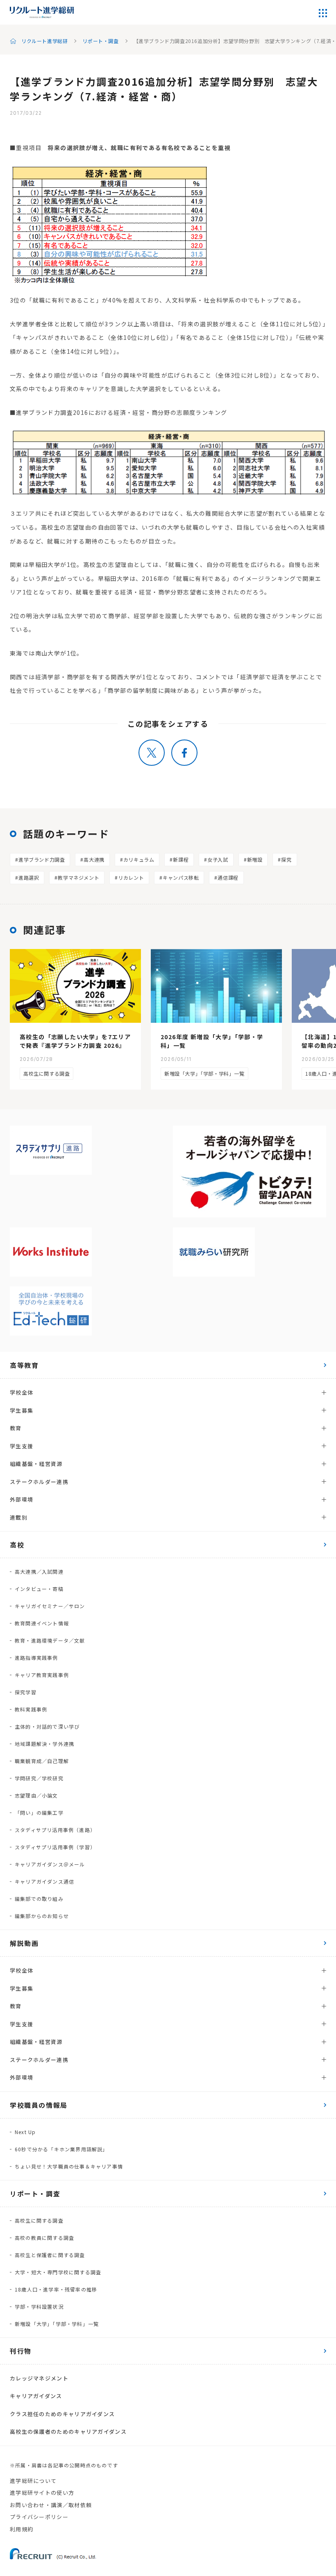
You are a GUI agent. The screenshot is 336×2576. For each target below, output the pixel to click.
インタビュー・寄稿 (39, 1589)
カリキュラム (139, 859)
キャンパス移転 (181, 877)
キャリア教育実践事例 (42, 1675)
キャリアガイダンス (36, 2396)
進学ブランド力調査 (42, 859)
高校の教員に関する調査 (44, 2238)
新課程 (181, 859)
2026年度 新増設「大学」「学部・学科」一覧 (212, 1041)
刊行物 (21, 2351)
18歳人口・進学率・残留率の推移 (56, 2289)
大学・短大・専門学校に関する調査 (58, 2272)
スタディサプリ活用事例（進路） (55, 1830)
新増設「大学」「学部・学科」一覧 (204, 1073)
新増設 (255, 859)
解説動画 (24, 1943)
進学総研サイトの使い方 (42, 2493)
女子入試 (218, 859)
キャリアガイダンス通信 (44, 1881)
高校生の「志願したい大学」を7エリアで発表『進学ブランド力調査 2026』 (75, 1041)
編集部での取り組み (39, 1899)
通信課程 (228, 877)
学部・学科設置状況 (39, 2306)
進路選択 (29, 877)
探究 (286, 859)
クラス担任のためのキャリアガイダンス (62, 2414)
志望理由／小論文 (36, 1795)
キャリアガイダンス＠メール (50, 1864)
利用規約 (22, 2529)
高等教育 (24, 1365)
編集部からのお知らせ (42, 1916)
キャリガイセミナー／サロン (50, 1606)
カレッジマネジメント (39, 2378)
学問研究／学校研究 (39, 1778)
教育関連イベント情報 (42, 1623)
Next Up (25, 2132)
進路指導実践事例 (36, 1658)
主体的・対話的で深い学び (47, 1726)
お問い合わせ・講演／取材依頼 (51, 2505)
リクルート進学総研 (44, 41)
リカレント (131, 877)
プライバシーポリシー (39, 2517)
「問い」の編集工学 (39, 1813)
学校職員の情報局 (39, 2105)
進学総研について (33, 2481)
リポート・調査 (100, 41)
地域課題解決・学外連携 (44, 1744)
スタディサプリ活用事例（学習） (55, 1847)
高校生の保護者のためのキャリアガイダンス (68, 2431)
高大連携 (94, 859)
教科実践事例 (31, 1709)
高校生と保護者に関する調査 (50, 2255)
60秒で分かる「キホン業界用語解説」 (61, 2149)
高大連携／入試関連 (39, 1571)
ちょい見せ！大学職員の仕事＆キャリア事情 (69, 2166)
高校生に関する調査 (47, 1073)
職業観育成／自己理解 (42, 1761)
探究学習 (26, 1692)
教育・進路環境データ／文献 (50, 1640)
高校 (17, 1545)
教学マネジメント (78, 877)
